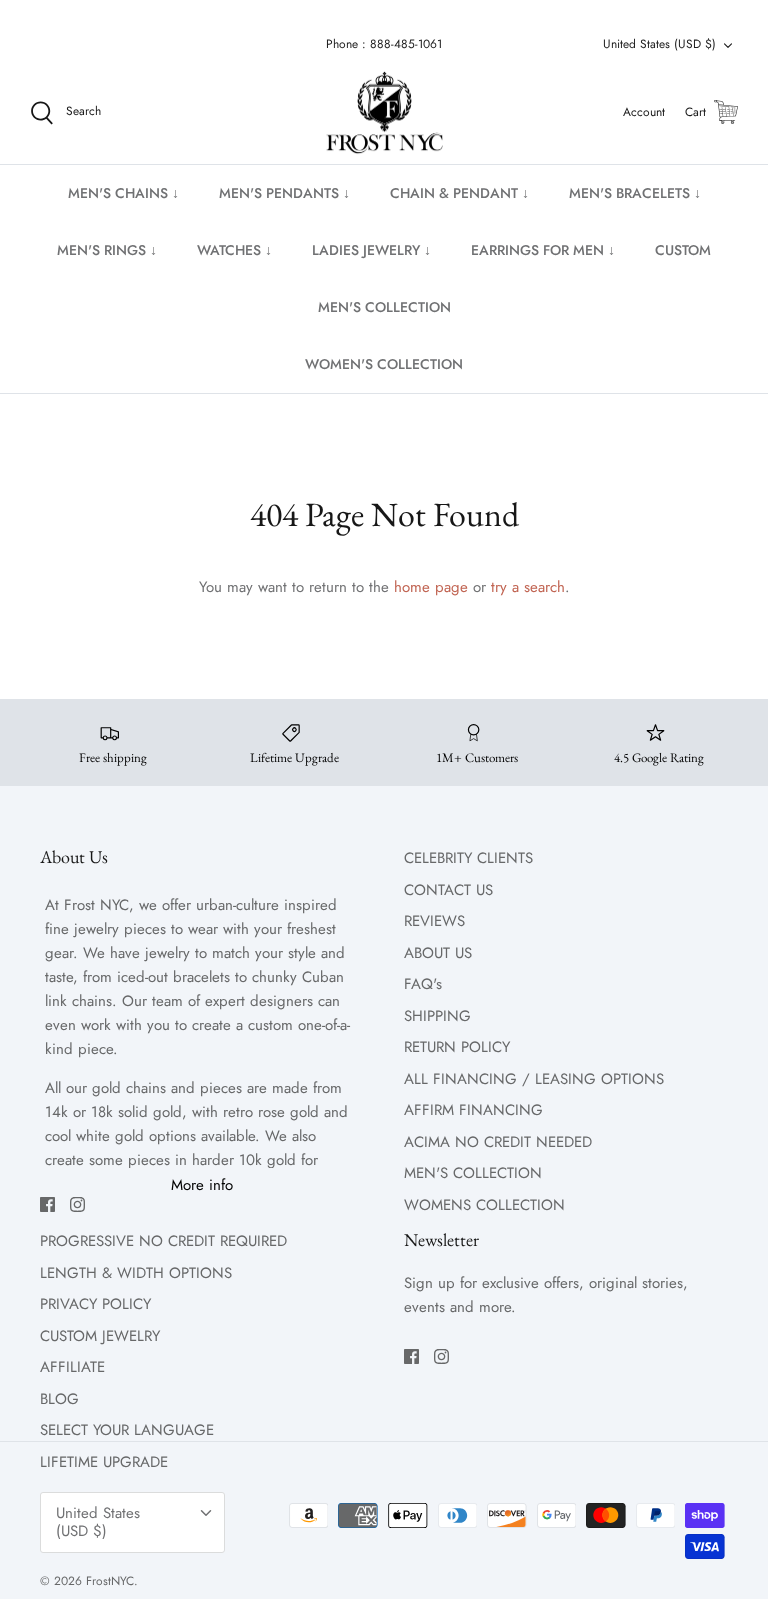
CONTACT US (448, 890)
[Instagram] (77, 1204)
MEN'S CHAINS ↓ (123, 193)
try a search (528, 587)
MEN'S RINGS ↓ (107, 250)
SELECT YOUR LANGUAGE (127, 1430)
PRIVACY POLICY (95, 1304)
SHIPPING (437, 1016)
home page (431, 587)
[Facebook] (47, 1204)
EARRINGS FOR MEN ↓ (543, 250)
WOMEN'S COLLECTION (384, 364)
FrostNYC (110, 1581)
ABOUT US (438, 953)
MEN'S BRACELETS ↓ (635, 193)
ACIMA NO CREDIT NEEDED (498, 1142)
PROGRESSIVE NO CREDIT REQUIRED (163, 1241)
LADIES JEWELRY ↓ (371, 250)
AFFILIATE (72, 1367)
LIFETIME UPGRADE (104, 1462)
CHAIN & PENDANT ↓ (459, 193)
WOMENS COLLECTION (484, 1205)
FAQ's (423, 984)
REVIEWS (434, 921)
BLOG (59, 1399)
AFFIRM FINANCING (473, 1110)
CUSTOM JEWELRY (100, 1336)
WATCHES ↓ (234, 250)
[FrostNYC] (384, 113)
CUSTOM (683, 250)
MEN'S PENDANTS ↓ (284, 193)
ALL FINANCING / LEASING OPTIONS (534, 1079)
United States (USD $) (659, 44)
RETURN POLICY (457, 1047)
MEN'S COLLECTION (384, 307)
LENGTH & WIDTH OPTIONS (136, 1273)
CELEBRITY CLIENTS (468, 858)
